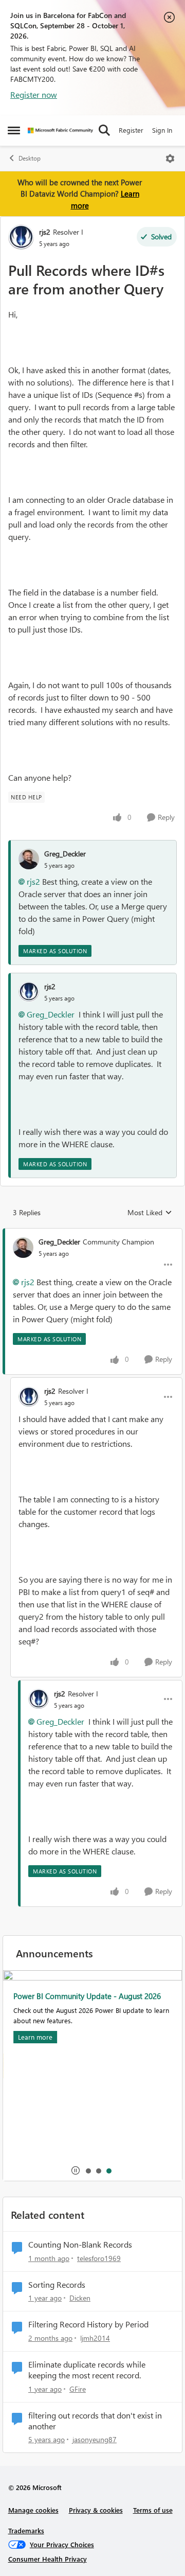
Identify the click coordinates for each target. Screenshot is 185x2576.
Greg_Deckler (65, 854)
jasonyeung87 (95, 2439)
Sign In (162, 130)
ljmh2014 (95, 2338)
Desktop (30, 158)
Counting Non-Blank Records (80, 2245)
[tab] (88, 2170)
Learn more (35, 2037)
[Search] (104, 130)
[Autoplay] (76, 2170)
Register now (34, 94)
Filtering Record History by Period (88, 2324)
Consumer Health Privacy (48, 2559)
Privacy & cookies (96, 2510)
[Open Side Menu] (14, 130)
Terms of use (153, 2510)
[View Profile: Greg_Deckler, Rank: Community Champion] (23, 1248)
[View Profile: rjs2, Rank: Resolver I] (21, 237)
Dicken (80, 2298)
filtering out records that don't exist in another (95, 2421)
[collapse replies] (92, 1233)
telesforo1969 (99, 2258)
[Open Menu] (170, 159)
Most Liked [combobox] (150, 1213)
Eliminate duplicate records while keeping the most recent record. (87, 2370)
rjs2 (45, 232)
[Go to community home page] (60, 130)
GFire (78, 2389)
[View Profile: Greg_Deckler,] (29, 859)
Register (131, 130)
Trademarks (26, 2530)
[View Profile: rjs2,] (29, 992)
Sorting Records (57, 2285)
